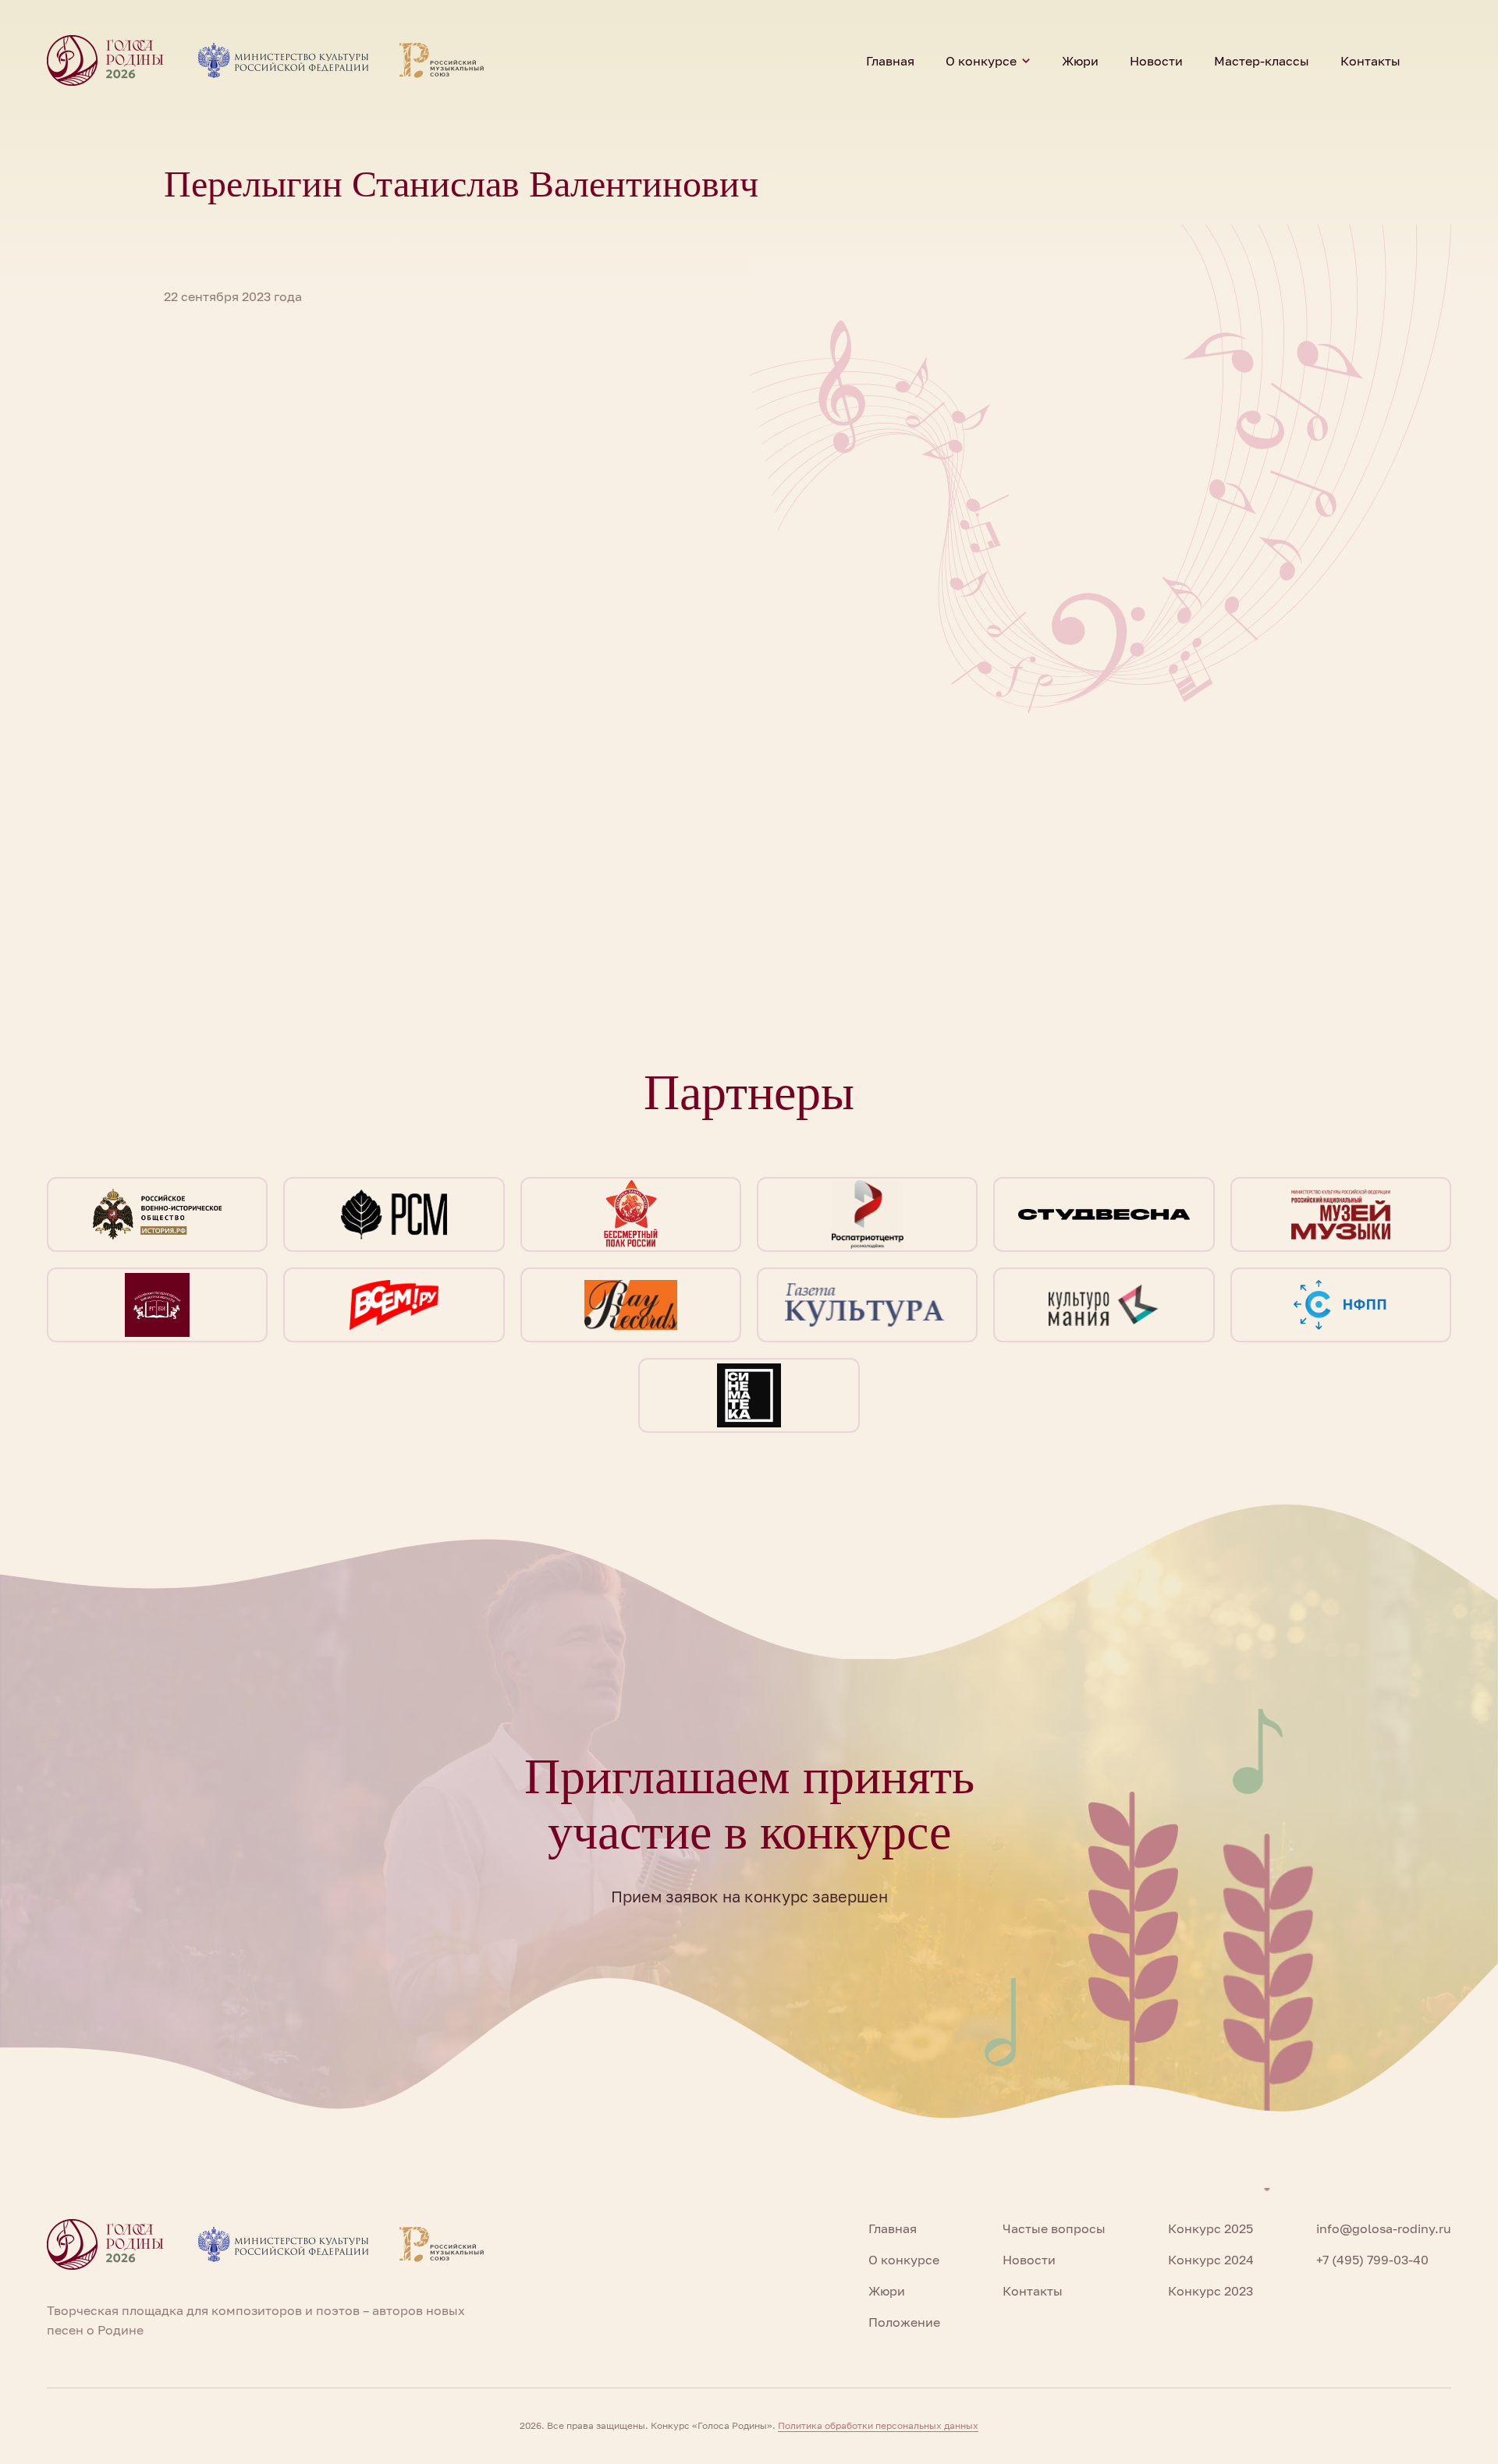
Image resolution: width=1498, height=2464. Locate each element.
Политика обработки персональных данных (878, 2425)
